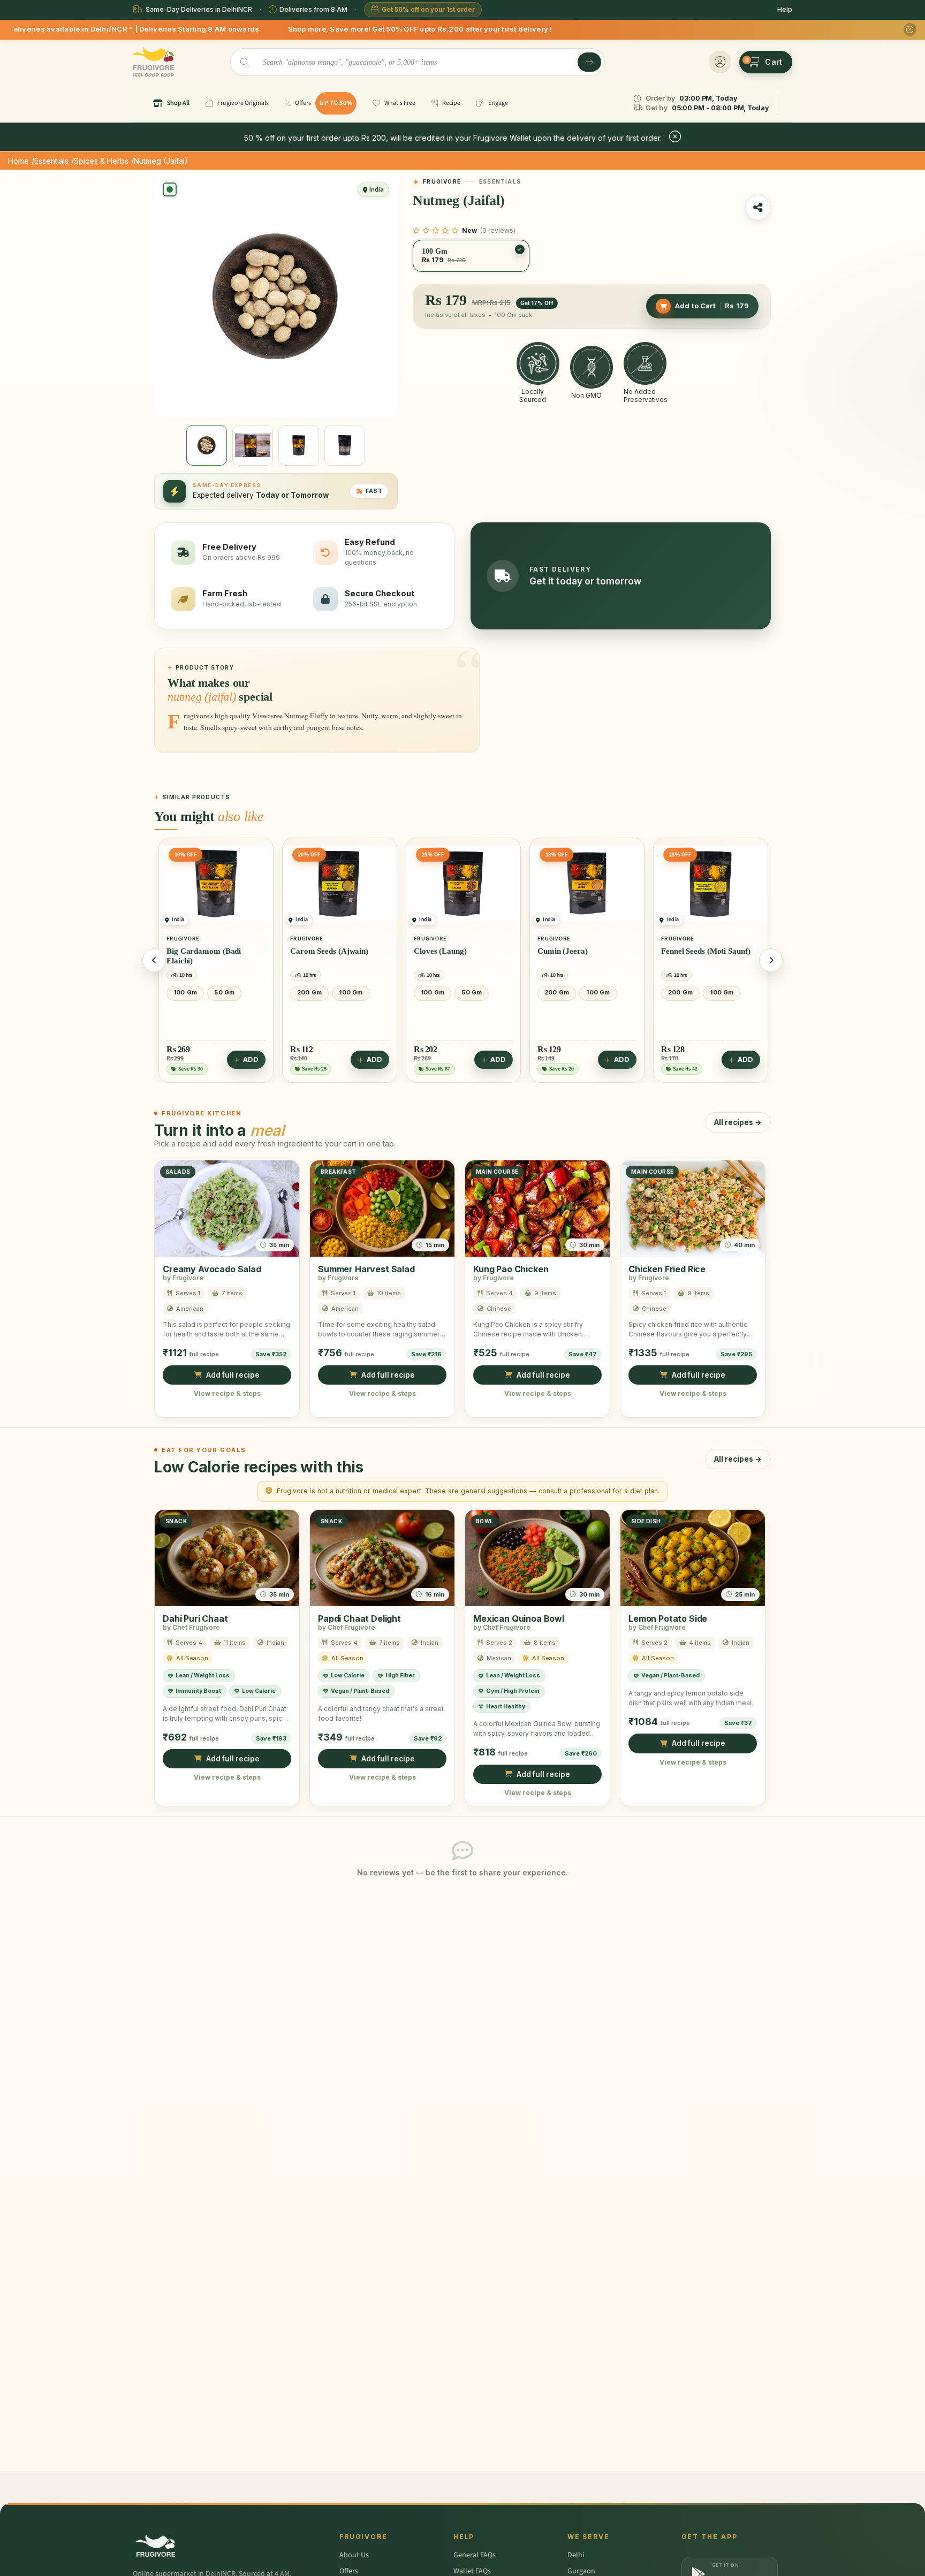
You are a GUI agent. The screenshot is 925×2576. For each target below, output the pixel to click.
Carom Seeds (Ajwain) (329, 951)
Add (251, 1059)
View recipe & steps (227, 1393)
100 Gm (185, 992)
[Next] (771, 960)
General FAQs (475, 2555)
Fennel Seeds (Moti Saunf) (706, 951)
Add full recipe (233, 1375)
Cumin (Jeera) (563, 951)
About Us (354, 2555)
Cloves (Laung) (440, 951)
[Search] (589, 62)
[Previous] (154, 960)
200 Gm (309, 992)
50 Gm (224, 992)
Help (785, 9)
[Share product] (758, 208)
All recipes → (738, 1122)
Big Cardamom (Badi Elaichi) (204, 956)
